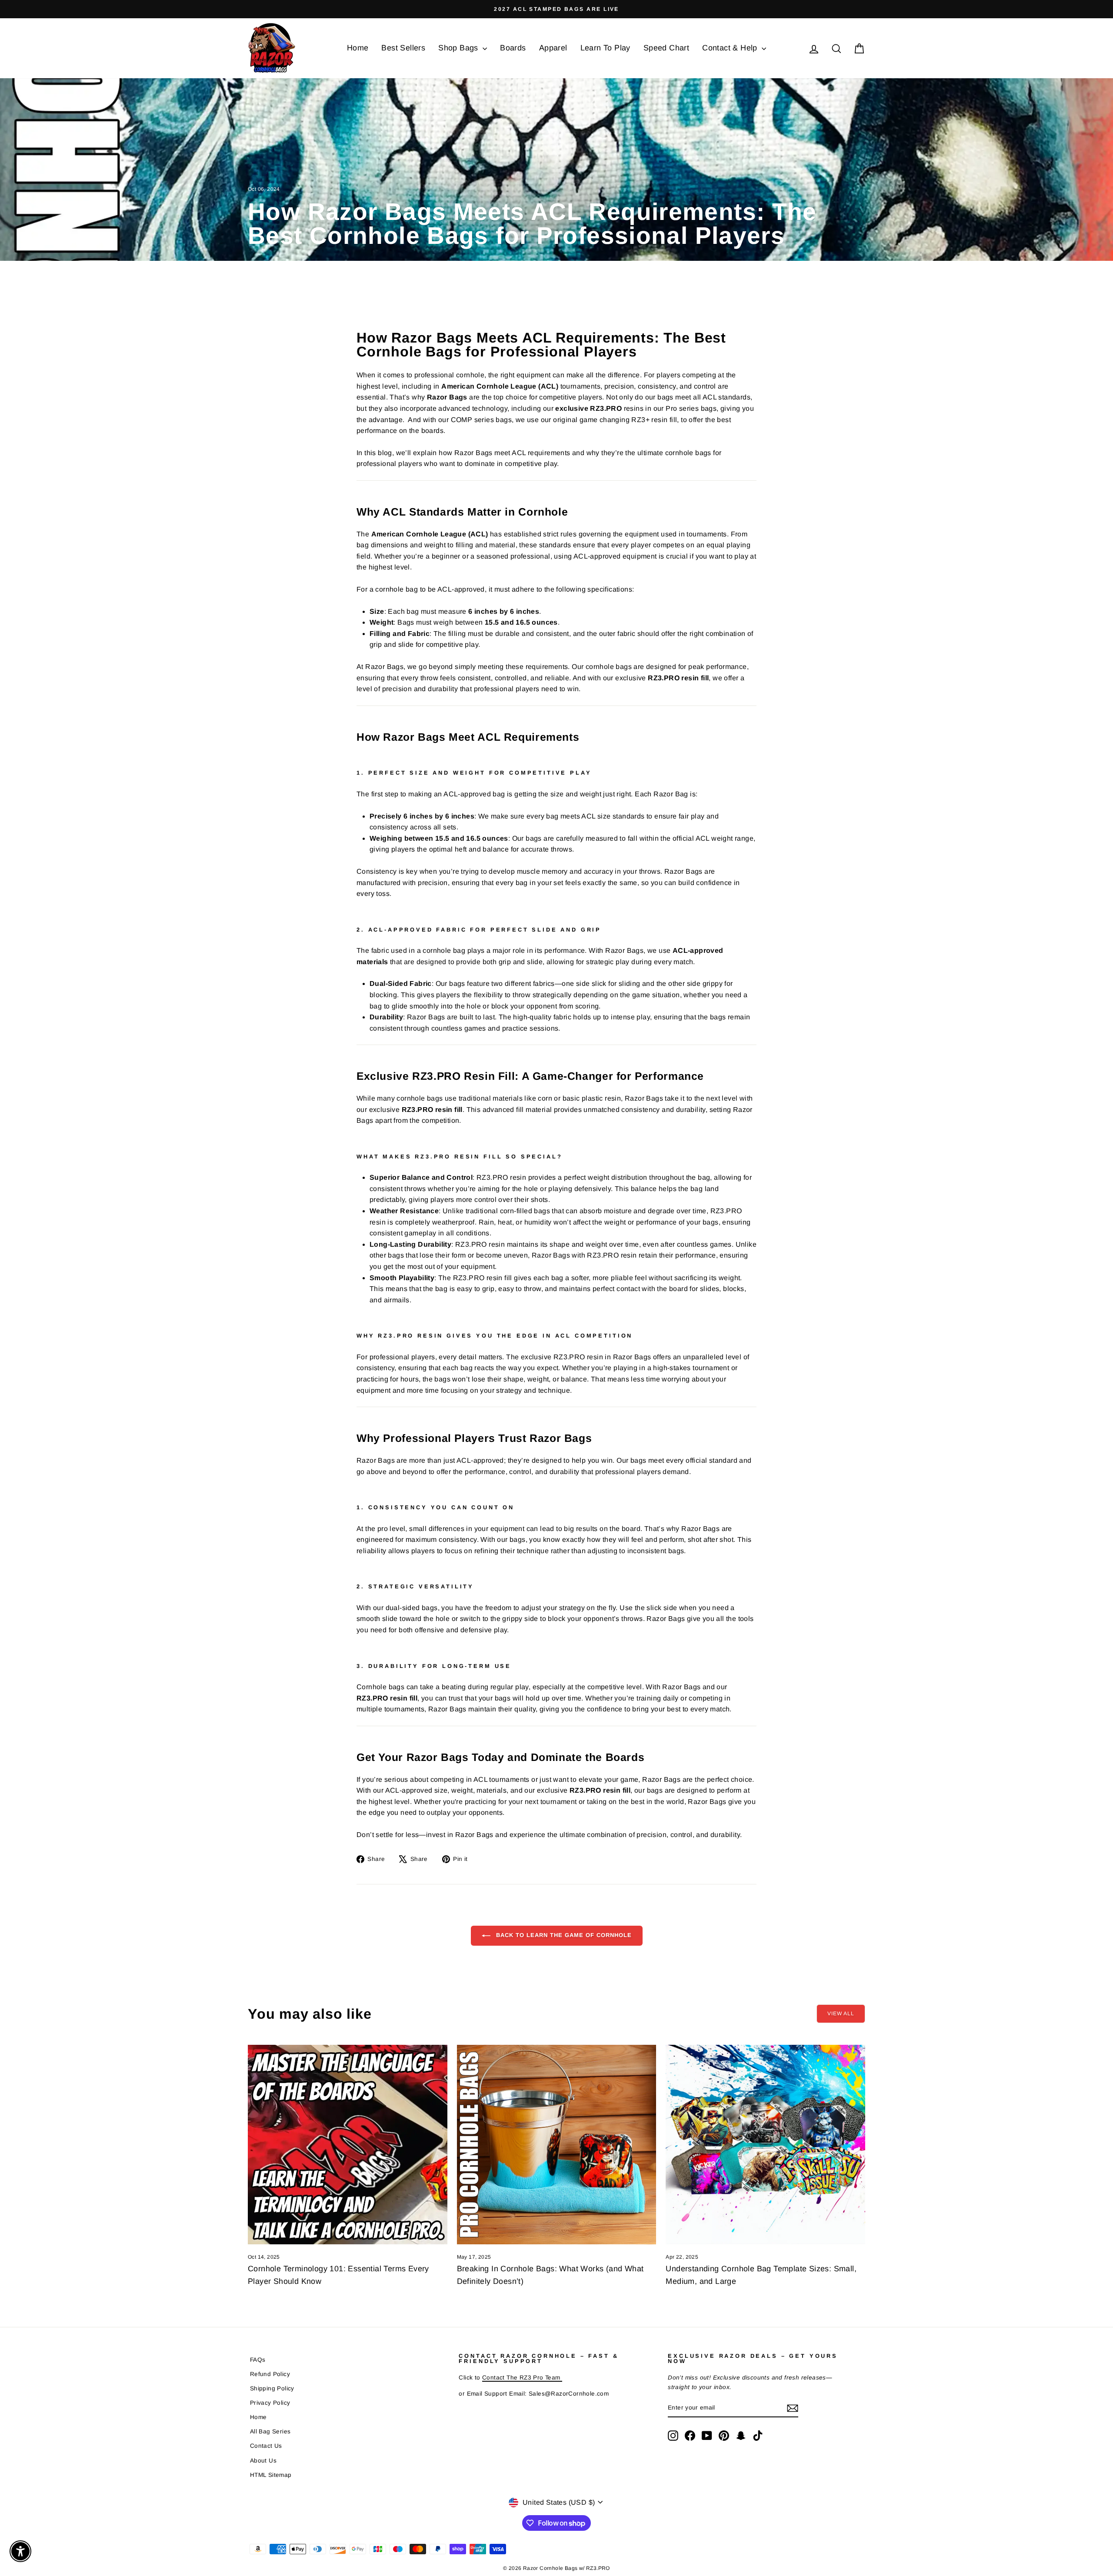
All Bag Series (270, 2431)
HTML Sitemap (271, 2475)
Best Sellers (403, 48)
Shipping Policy (272, 2388)
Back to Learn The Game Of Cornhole (563, 1935)
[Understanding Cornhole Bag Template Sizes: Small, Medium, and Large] (765, 2145)
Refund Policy (270, 2374)
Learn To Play (605, 48)
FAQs (258, 2360)
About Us (263, 2461)
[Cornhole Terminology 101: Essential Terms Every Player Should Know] (348, 2145)
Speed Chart (666, 48)
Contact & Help (731, 48)
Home (358, 48)
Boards (513, 48)
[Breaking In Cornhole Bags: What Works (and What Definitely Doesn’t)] (557, 2145)
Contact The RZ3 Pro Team (522, 2378)
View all (841, 2014)
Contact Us (266, 2446)
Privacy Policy (270, 2403)
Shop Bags (459, 48)
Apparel (553, 48)
